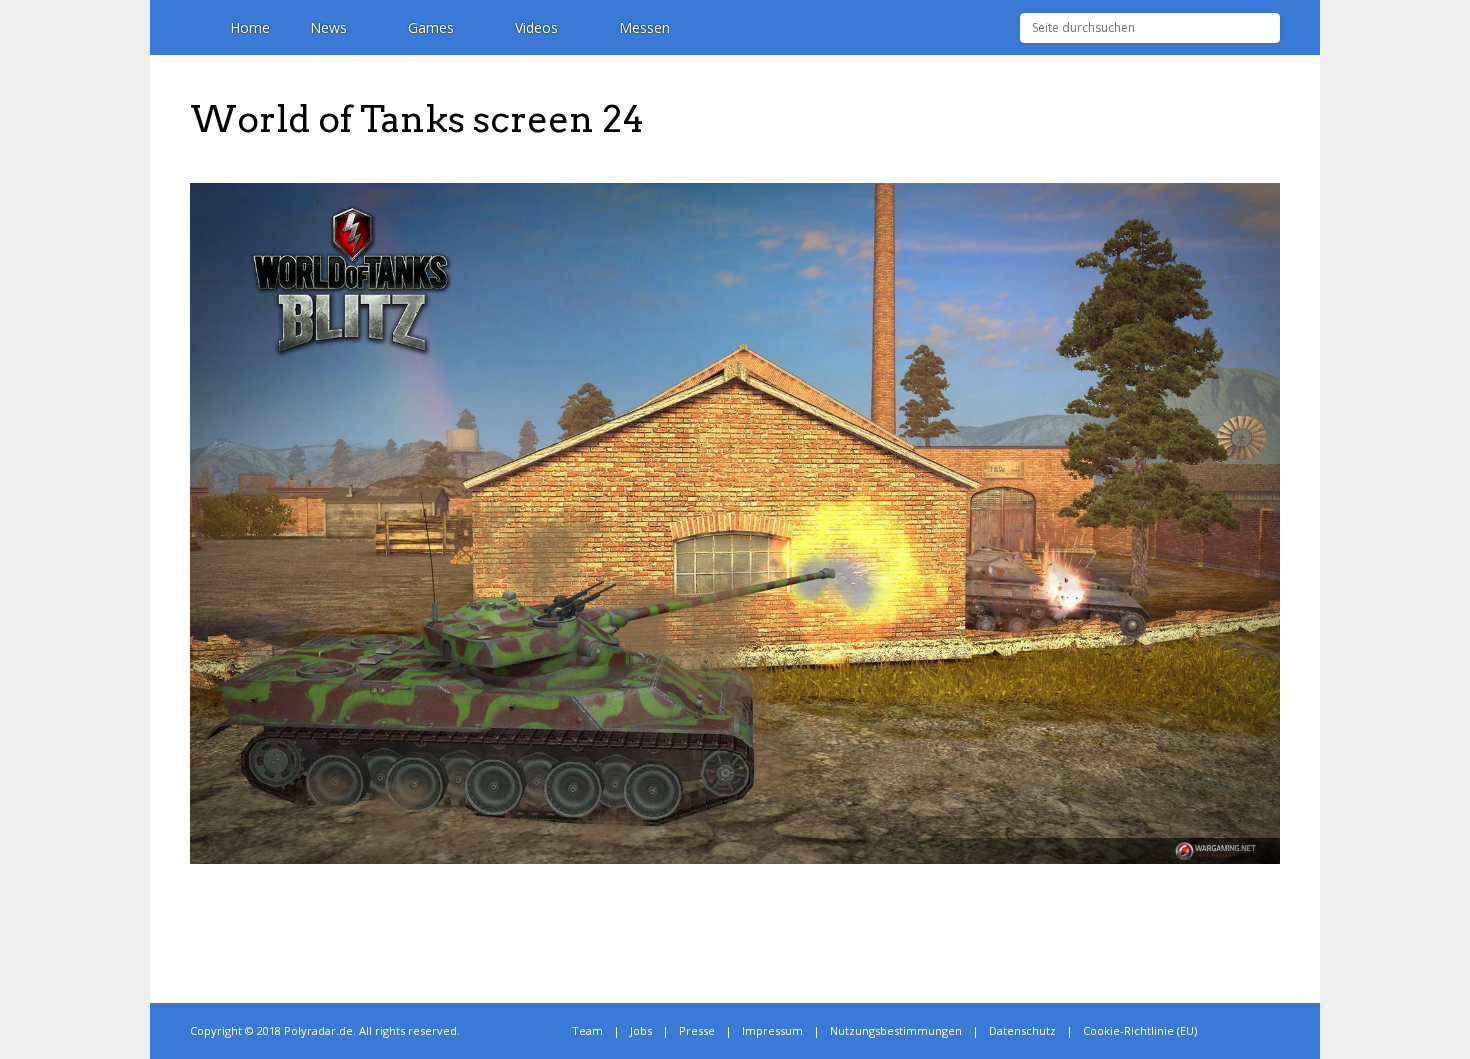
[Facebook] (1253, 1031)
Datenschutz (1022, 1030)
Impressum (772, 1030)
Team (587, 1030)
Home (250, 27)
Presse (697, 1030)
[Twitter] (1231, 1031)
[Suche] (1265, 28)
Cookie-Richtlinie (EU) (1140, 1030)
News (328, 27)
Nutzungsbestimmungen (896, 1030)
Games (431, 27)
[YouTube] (1275, 1031)
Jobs (641, 1030)
